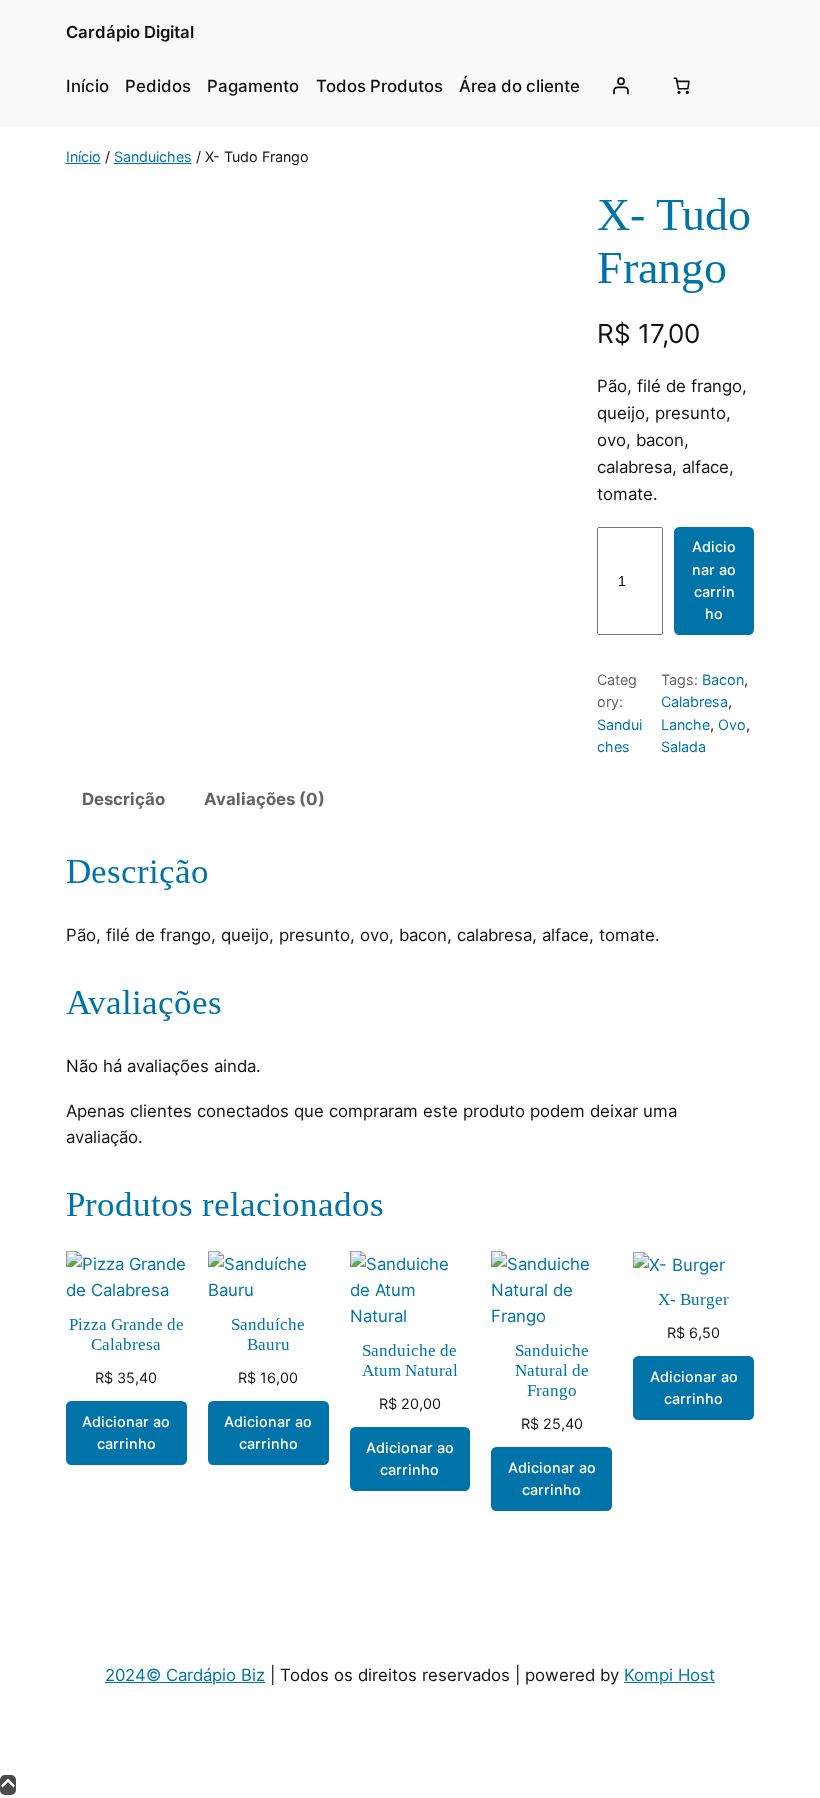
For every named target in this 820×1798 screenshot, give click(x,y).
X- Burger (693, 1299)
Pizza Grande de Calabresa (126, 1334)
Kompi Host (669, 1675)
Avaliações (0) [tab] (264, 799)
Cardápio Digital (130, 32)
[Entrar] (620, 86)
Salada (683, 746)
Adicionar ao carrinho (714, 580)
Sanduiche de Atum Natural (410, 1360)
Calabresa (694, 701)
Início (83, 156)
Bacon (723, 679)
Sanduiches (153, 156)
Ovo (732, 724)
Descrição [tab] (123, 799)
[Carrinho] (682, 86)
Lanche (685, 724)
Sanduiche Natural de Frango (552, 1370)
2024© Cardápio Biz (185, 1675)
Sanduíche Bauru (268, 1334)
